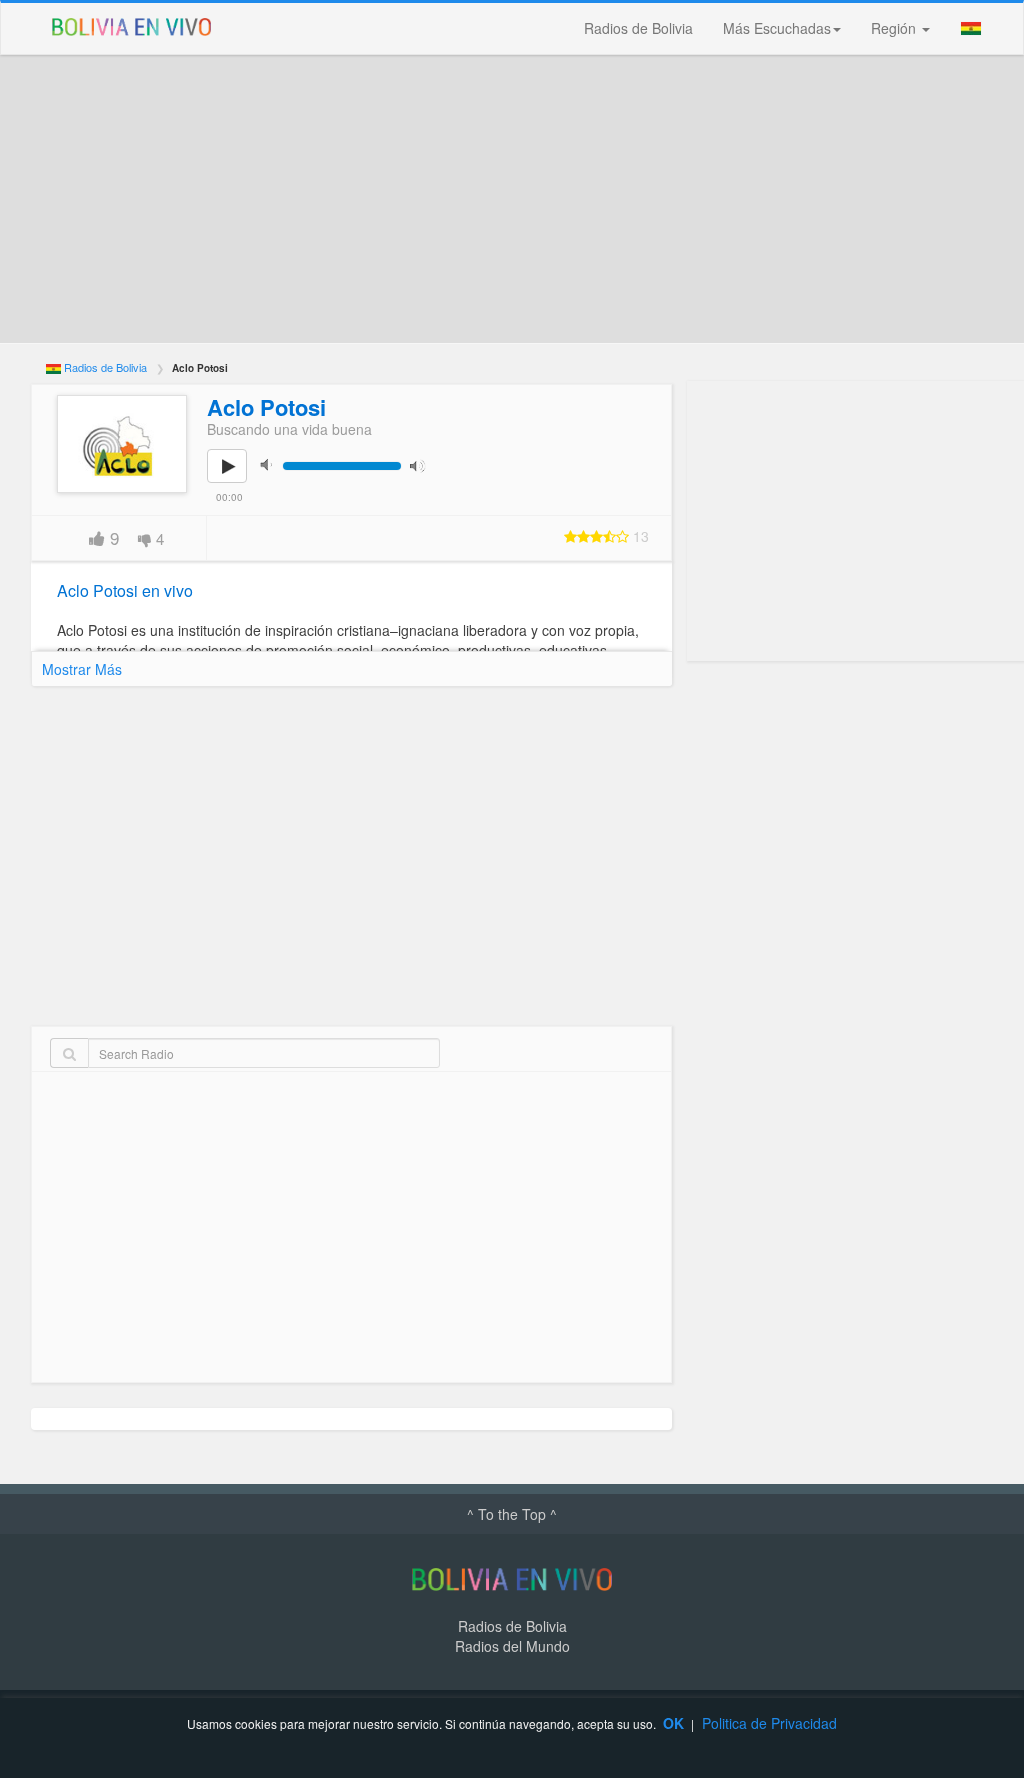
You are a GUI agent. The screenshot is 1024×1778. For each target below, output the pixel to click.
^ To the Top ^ (512, 1514)
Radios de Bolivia (638, 28)
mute (272, 464)
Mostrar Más (82, 669)
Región (895, 28)
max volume (422, 464)
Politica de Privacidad (769, 1723)
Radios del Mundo (512, 1646)
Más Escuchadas (777, 28)
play (238, 480)
